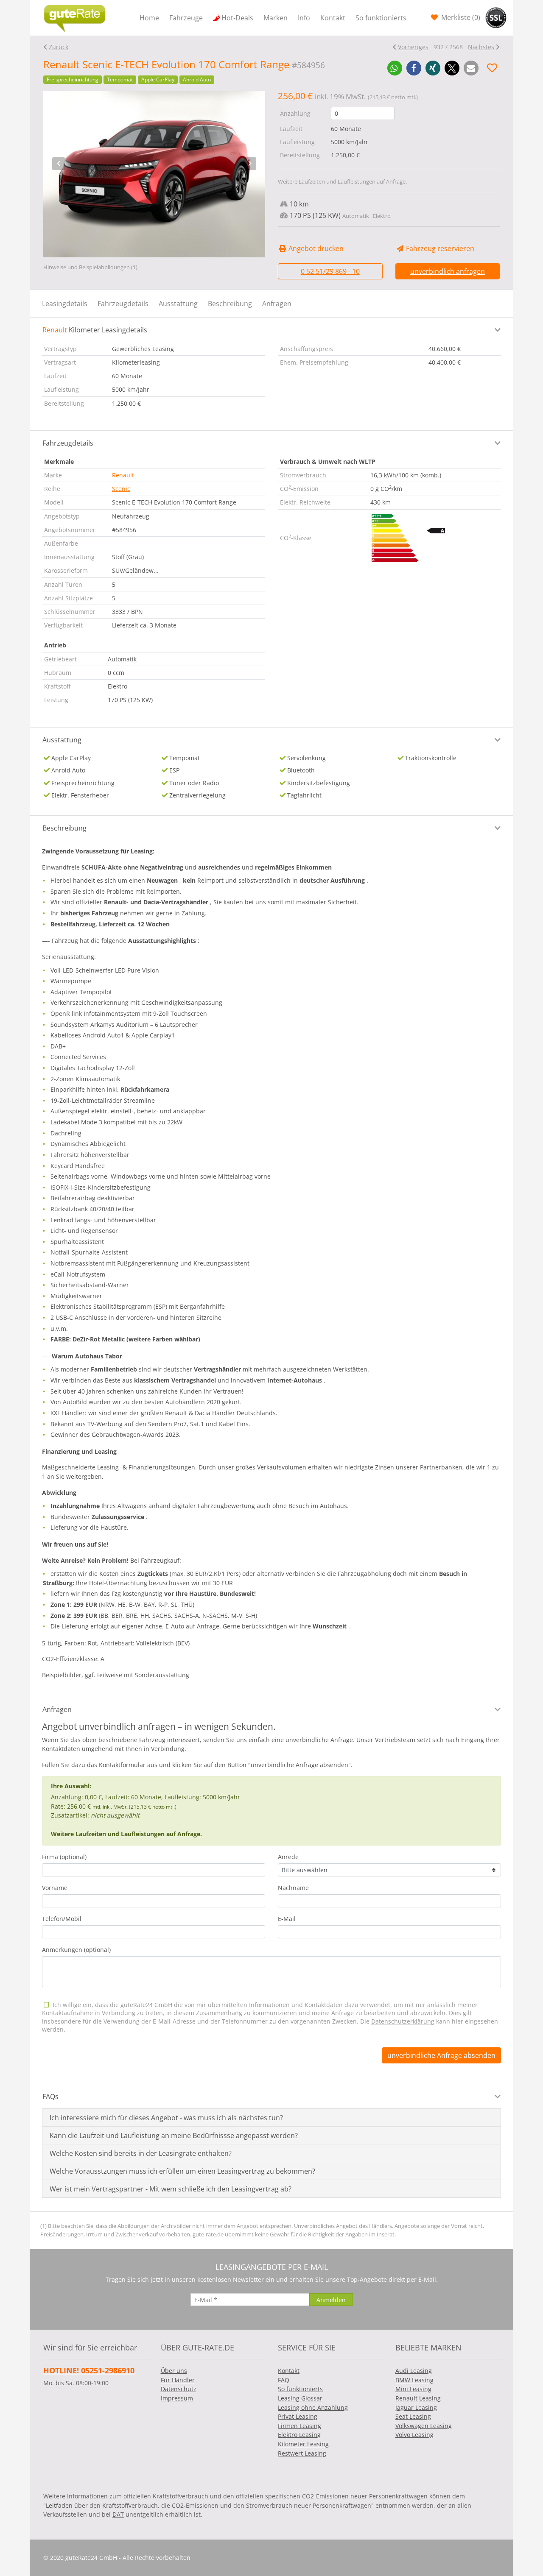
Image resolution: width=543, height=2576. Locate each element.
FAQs (50, 2096)
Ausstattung (178, 304)
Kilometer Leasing (303, 2444)
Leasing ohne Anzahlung (313, 2407)
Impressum (177, 2398)
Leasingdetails (65, 304)
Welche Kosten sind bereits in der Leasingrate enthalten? (141, 2153)
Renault (123, 475)
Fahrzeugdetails (123, 304)
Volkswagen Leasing (424, 2426)
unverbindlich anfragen (448, 271)
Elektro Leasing (299, 2435)
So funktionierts (381, 18)
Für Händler (178, 2380)
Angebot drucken (315, 248)
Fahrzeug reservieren (439, 248)
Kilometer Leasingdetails (95, 330)
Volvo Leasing (414, 2435)
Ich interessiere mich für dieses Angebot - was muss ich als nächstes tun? (166, 2118)
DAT (118, 2514)
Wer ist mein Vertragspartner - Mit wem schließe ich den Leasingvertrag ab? (171, 2189)
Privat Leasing (298, 2416)
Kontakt (333, 18)
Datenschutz (179, 2389)
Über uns (174, 2371)
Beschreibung (230, 304)
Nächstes (481, 47)
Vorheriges (413, 47)
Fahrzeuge (186, 18)
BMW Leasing (414, 2380)
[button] (395, 68)
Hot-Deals (237, 18)
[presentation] (59, 164)
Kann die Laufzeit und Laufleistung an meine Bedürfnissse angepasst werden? (174, 2136)
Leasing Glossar (300, 2398)
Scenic (121, 489)
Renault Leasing (418, 2398)
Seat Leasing (413, 2416)
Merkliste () (460, 17)
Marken (276, 18)
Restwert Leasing (302, 2453)
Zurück (59, 47)
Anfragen (277, 304)
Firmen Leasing (299, 2426)
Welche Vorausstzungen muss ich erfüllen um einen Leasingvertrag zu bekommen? (182, 2171)
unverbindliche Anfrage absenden (441, 2055)
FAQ (284, 2380)
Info (304, 18)
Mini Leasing (413, 2389)
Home (149, 18)
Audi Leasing (414, 2371)
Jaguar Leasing (416, 2407)
